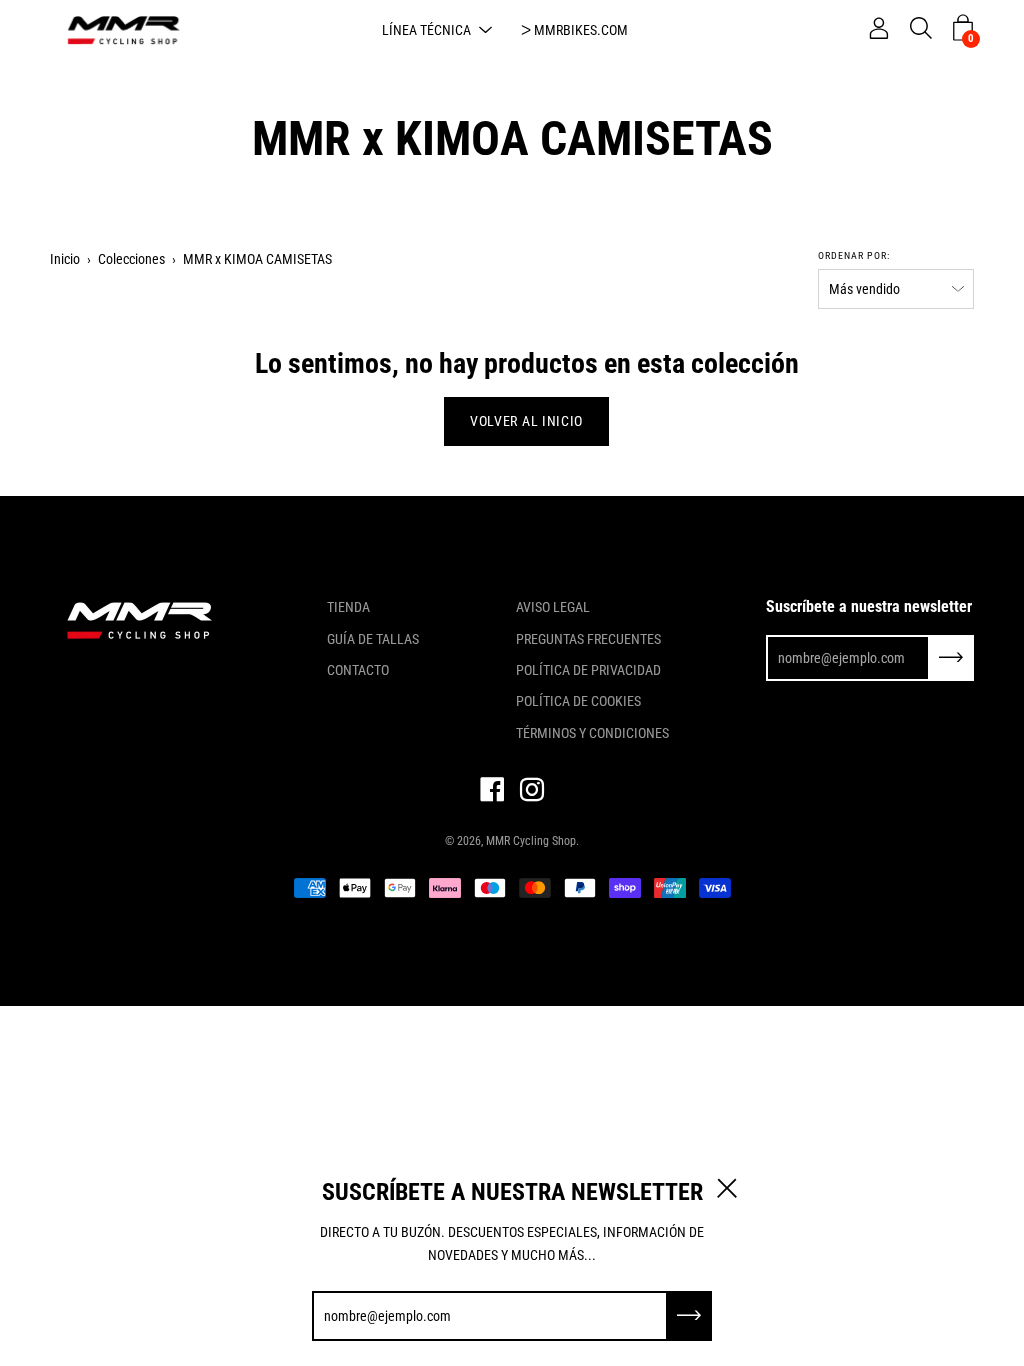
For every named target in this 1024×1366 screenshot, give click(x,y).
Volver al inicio (526, 421)
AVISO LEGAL (553, 607)
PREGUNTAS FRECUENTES (588, 639)
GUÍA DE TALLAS (373, 639)
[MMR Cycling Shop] (125, 30)
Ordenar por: (854, 255)
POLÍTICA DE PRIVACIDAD (588, 670)
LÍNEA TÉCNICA (426, 30)
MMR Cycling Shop (531, 841)
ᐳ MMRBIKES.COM (574, 30)
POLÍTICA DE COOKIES (578, 701)
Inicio (65, 259)
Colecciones (131, 259)
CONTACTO (358, 670)
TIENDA (348, 607)
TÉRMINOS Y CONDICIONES (592, 733)
